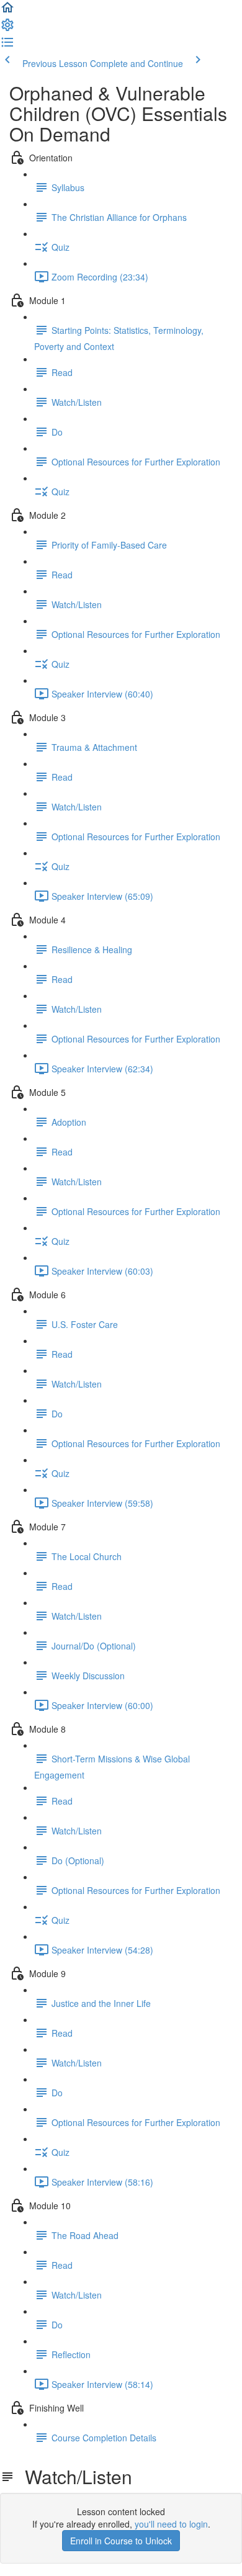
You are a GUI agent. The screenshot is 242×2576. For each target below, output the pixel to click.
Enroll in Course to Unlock (121, 2541)
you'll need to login (171, 2524)
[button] (7, 11)
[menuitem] (7, 29)
